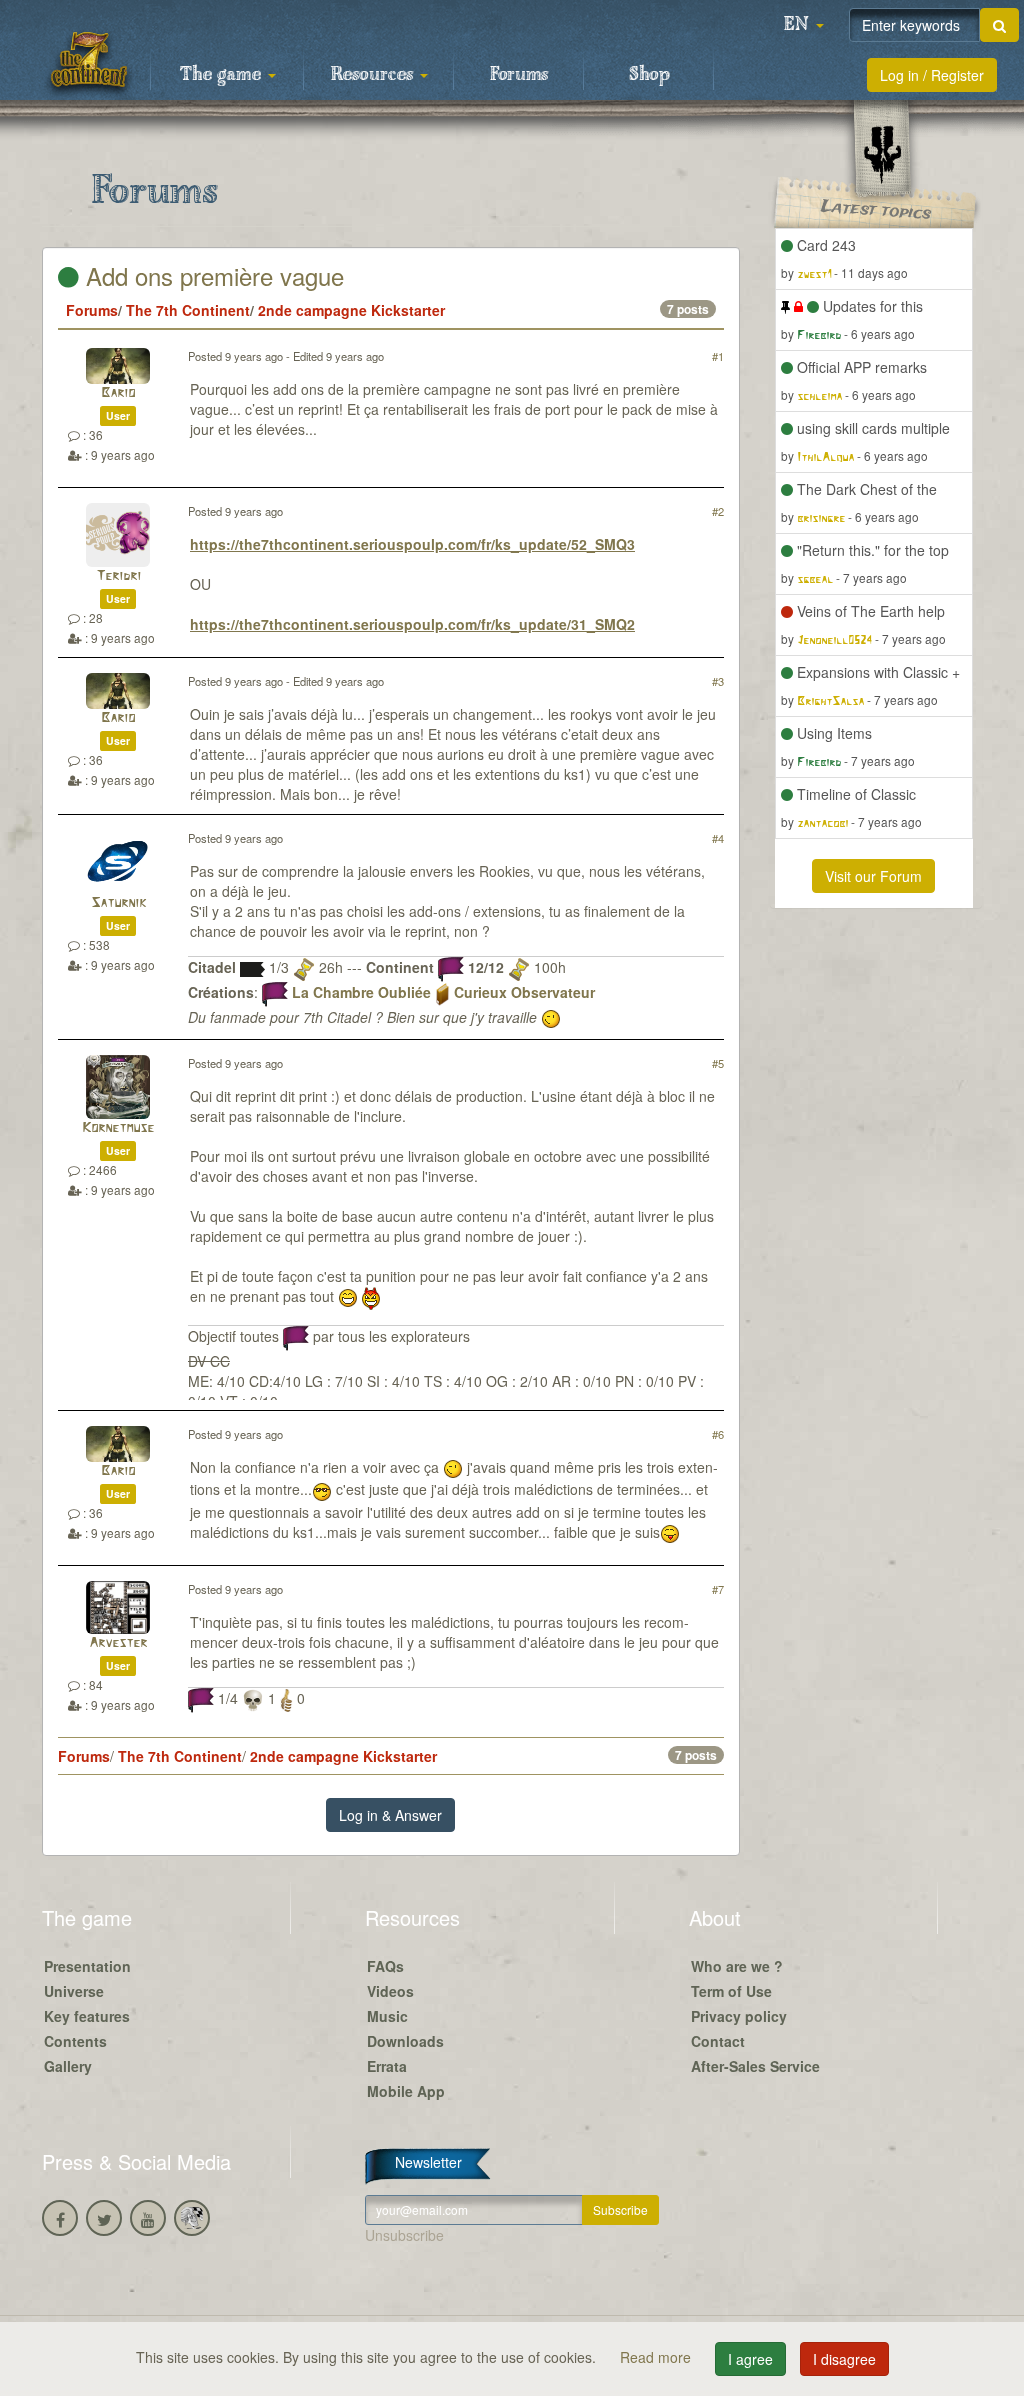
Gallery (68, 2066)
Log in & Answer (390, 1815)
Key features (87, 2016)
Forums (519, 75)
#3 (718, 681)
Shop (649, 75)
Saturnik (118, 903)
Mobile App (406, 2091)
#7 (718, 1589)
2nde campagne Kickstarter (351, 310)
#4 (718, 838)
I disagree (844, 2359)
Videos (390, 1991)
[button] (804, 25)
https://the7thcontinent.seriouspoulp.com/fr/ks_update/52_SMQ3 (412, 544)
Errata (387, 2066)
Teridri (118, 576)
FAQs (385, 1966)
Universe (74, 1991)
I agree (750, 2359)
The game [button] (223, 75)
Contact (718, 2041)
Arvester (118, 1643)
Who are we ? (737, 1966)
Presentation (87, 1966)
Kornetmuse (118, 1128)
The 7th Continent (188, 310)
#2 (718, 511)
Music (387, 2016)
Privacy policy (739, 2016)
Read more (657, 2357)
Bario (118, 393)
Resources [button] (374, 75)
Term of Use (731, 1991)
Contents (75, 2041)
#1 (718, 356)
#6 (718, 1434)
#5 (718, 1063)
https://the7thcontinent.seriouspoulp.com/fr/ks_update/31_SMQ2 (412, 624)
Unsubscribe (404, 2235)
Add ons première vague (211, 275)
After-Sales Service (755, 2066)
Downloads (405, 2041)
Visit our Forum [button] (873, 876)
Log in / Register (932, 75)
